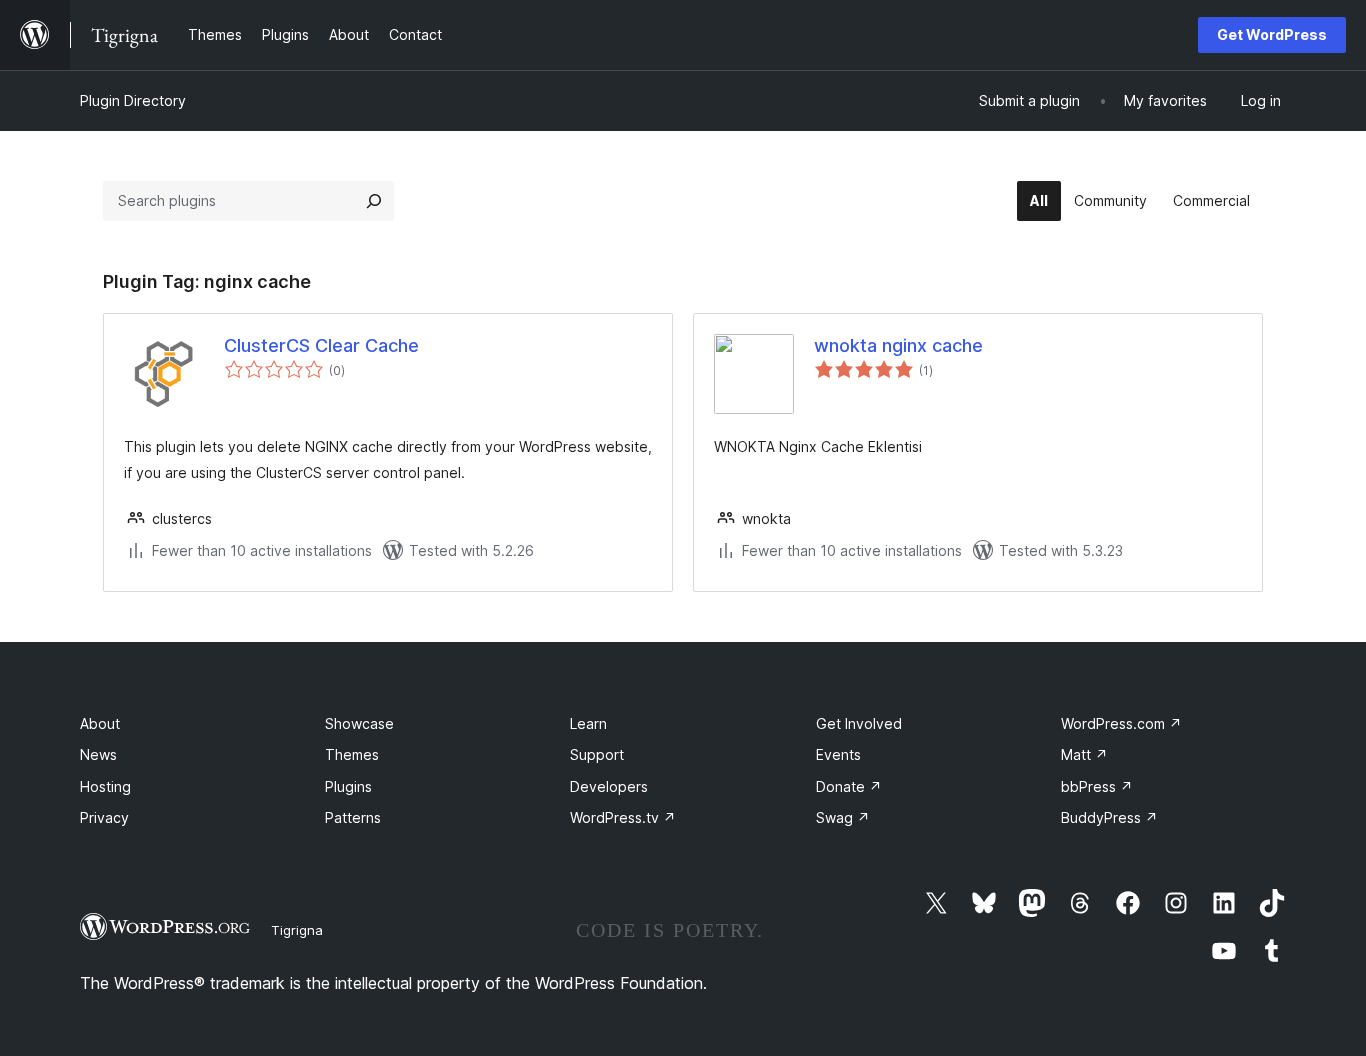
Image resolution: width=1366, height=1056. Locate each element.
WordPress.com (1121, 723)
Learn (588, 723)
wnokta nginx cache (898, 345)
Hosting (105, 786)
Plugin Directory (133, 100)
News (98, 754)
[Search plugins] (374, 201)
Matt (1084, 754)
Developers (609, 786)
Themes (352, 754)
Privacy (104, 817)
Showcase (359, 723)
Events (838, 754)
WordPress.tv (623, 817)
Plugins (348, 786)
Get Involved (859, 723)
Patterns (353, 817)
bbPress (1097, 786)
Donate (849, 786)
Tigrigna (297, 930)
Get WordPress (1272, 34)
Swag (843, 817)
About (100, 723)
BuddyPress (1109, 817)
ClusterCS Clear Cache (321, 345)
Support (597, 754)
